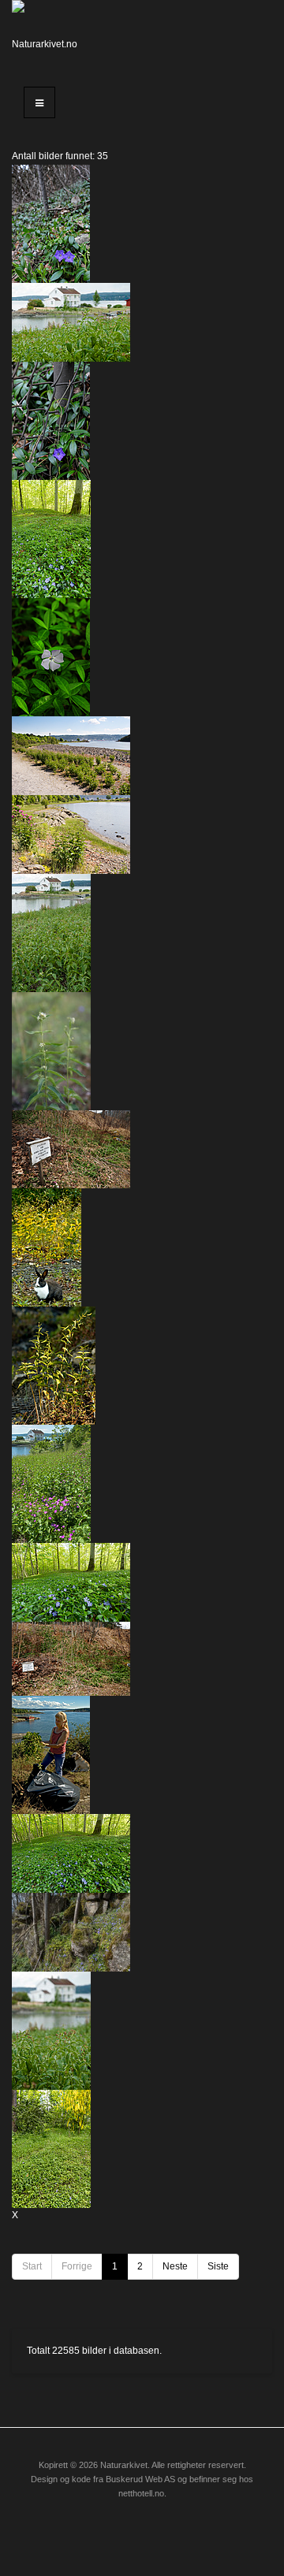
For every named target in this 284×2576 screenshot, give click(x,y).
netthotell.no (141, 2493)
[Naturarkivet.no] (47, 35)
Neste (175, 2266)
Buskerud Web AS (140, 2479)
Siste (218, 2266)
